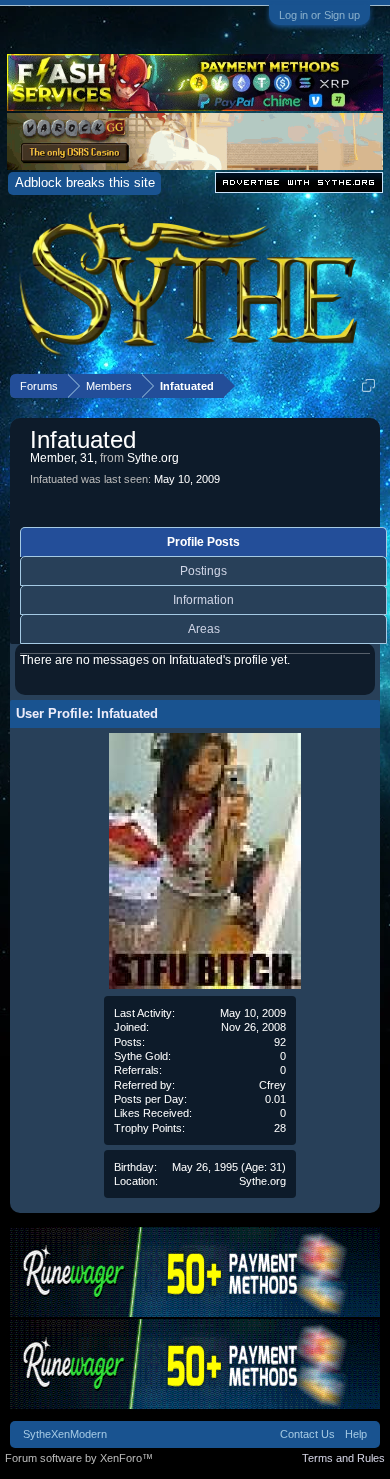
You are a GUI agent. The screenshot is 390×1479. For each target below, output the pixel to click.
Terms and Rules (343, 1458)
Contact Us (307, 1434)
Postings (203, 571)
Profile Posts (203, 542)
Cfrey (272, 1085)
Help (356, 1434)
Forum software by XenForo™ (79, 1458)
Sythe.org (262, 1181)
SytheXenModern (65, 1434)
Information (203, 600)
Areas (204, 629)
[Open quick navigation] (368, 385)
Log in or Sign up (319, 15)
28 (280, 1128)
